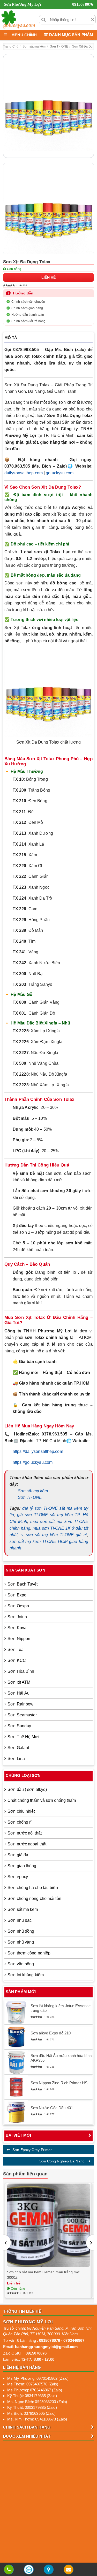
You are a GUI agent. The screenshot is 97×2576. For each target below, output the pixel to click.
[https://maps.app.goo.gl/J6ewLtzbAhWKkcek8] (49, 2570)
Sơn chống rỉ (20, 1822)
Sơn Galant (18, 1748)
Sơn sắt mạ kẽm (33, 1491)
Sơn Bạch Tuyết (23, 1584)
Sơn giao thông (22, 1866)
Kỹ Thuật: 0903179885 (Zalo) (32, 2407)
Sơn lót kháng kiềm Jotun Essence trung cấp (61, 2008)
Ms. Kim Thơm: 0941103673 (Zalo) (37, 2419)
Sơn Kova (17, 1628)
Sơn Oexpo (18, 1606)
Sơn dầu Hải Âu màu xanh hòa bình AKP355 (61, 2058)
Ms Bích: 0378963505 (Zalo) (32, 2413)
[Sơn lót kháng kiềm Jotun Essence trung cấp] (16, 2012)
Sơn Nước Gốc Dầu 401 (52, 2108)
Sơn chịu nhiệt (21, 1811)
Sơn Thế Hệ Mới (23, 1737)
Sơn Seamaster (22, 1715)
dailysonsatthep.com (24, 473)
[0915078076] (9, 2570)
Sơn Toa (16, 1650)
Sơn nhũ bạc (20, 1920)
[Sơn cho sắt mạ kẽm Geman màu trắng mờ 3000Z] (48, 2225)
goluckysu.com (60, 473)
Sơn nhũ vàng (21, 1942)
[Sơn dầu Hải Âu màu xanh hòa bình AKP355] (16, 2062)
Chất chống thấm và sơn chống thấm (42, 1800)
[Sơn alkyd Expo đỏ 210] (16, 2037)
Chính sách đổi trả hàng (28, 321)
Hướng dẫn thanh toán (28, 315)
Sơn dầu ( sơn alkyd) (27, 1789)
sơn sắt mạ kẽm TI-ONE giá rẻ (57, 1535)
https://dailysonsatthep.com (38, 1451)
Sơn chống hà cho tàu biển (33, 1888)
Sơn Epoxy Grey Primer (32, 2150)
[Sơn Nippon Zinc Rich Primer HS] (16, 2087)
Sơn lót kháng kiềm (26, 1975)
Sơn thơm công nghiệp (29, 1953)
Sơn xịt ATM (19, 1682)
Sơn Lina (16, 1759)
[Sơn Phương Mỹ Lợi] (18, 19)
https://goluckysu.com (33, 1462)
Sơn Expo (17, 1595)
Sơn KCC (17, 1660)
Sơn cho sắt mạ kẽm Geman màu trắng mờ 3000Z (43, 2275)
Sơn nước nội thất (25, 1833)
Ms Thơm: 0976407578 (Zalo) (33, 2384)
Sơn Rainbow (20, 1704)
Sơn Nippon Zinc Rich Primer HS (59, 2083)
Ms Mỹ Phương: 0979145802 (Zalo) (38, 2378)
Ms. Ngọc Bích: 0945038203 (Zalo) (37, 2402)
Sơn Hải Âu (18, 1693)
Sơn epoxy (18, 1877)
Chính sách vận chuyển (28, 302)
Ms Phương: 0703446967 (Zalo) (35, 2390)
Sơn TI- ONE (30, 1497)
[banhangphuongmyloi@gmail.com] (69, 2570)
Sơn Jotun (17, 1617)
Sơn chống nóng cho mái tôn (34, 1899)
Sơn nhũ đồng (21, 1931)
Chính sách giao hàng (27, 308)
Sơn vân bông (21, 1964)
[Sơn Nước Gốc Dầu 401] (16, 2112)
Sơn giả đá (18, 1855)
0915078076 (83, 4)
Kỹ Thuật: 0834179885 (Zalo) (32, 2396)
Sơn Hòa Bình (21, 1671)
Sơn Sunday (19, 1726)
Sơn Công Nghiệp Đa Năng (62, 2161)
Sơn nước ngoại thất (27, 1844)
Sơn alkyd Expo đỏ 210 (51, 2033)
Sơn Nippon (19, 1639)
